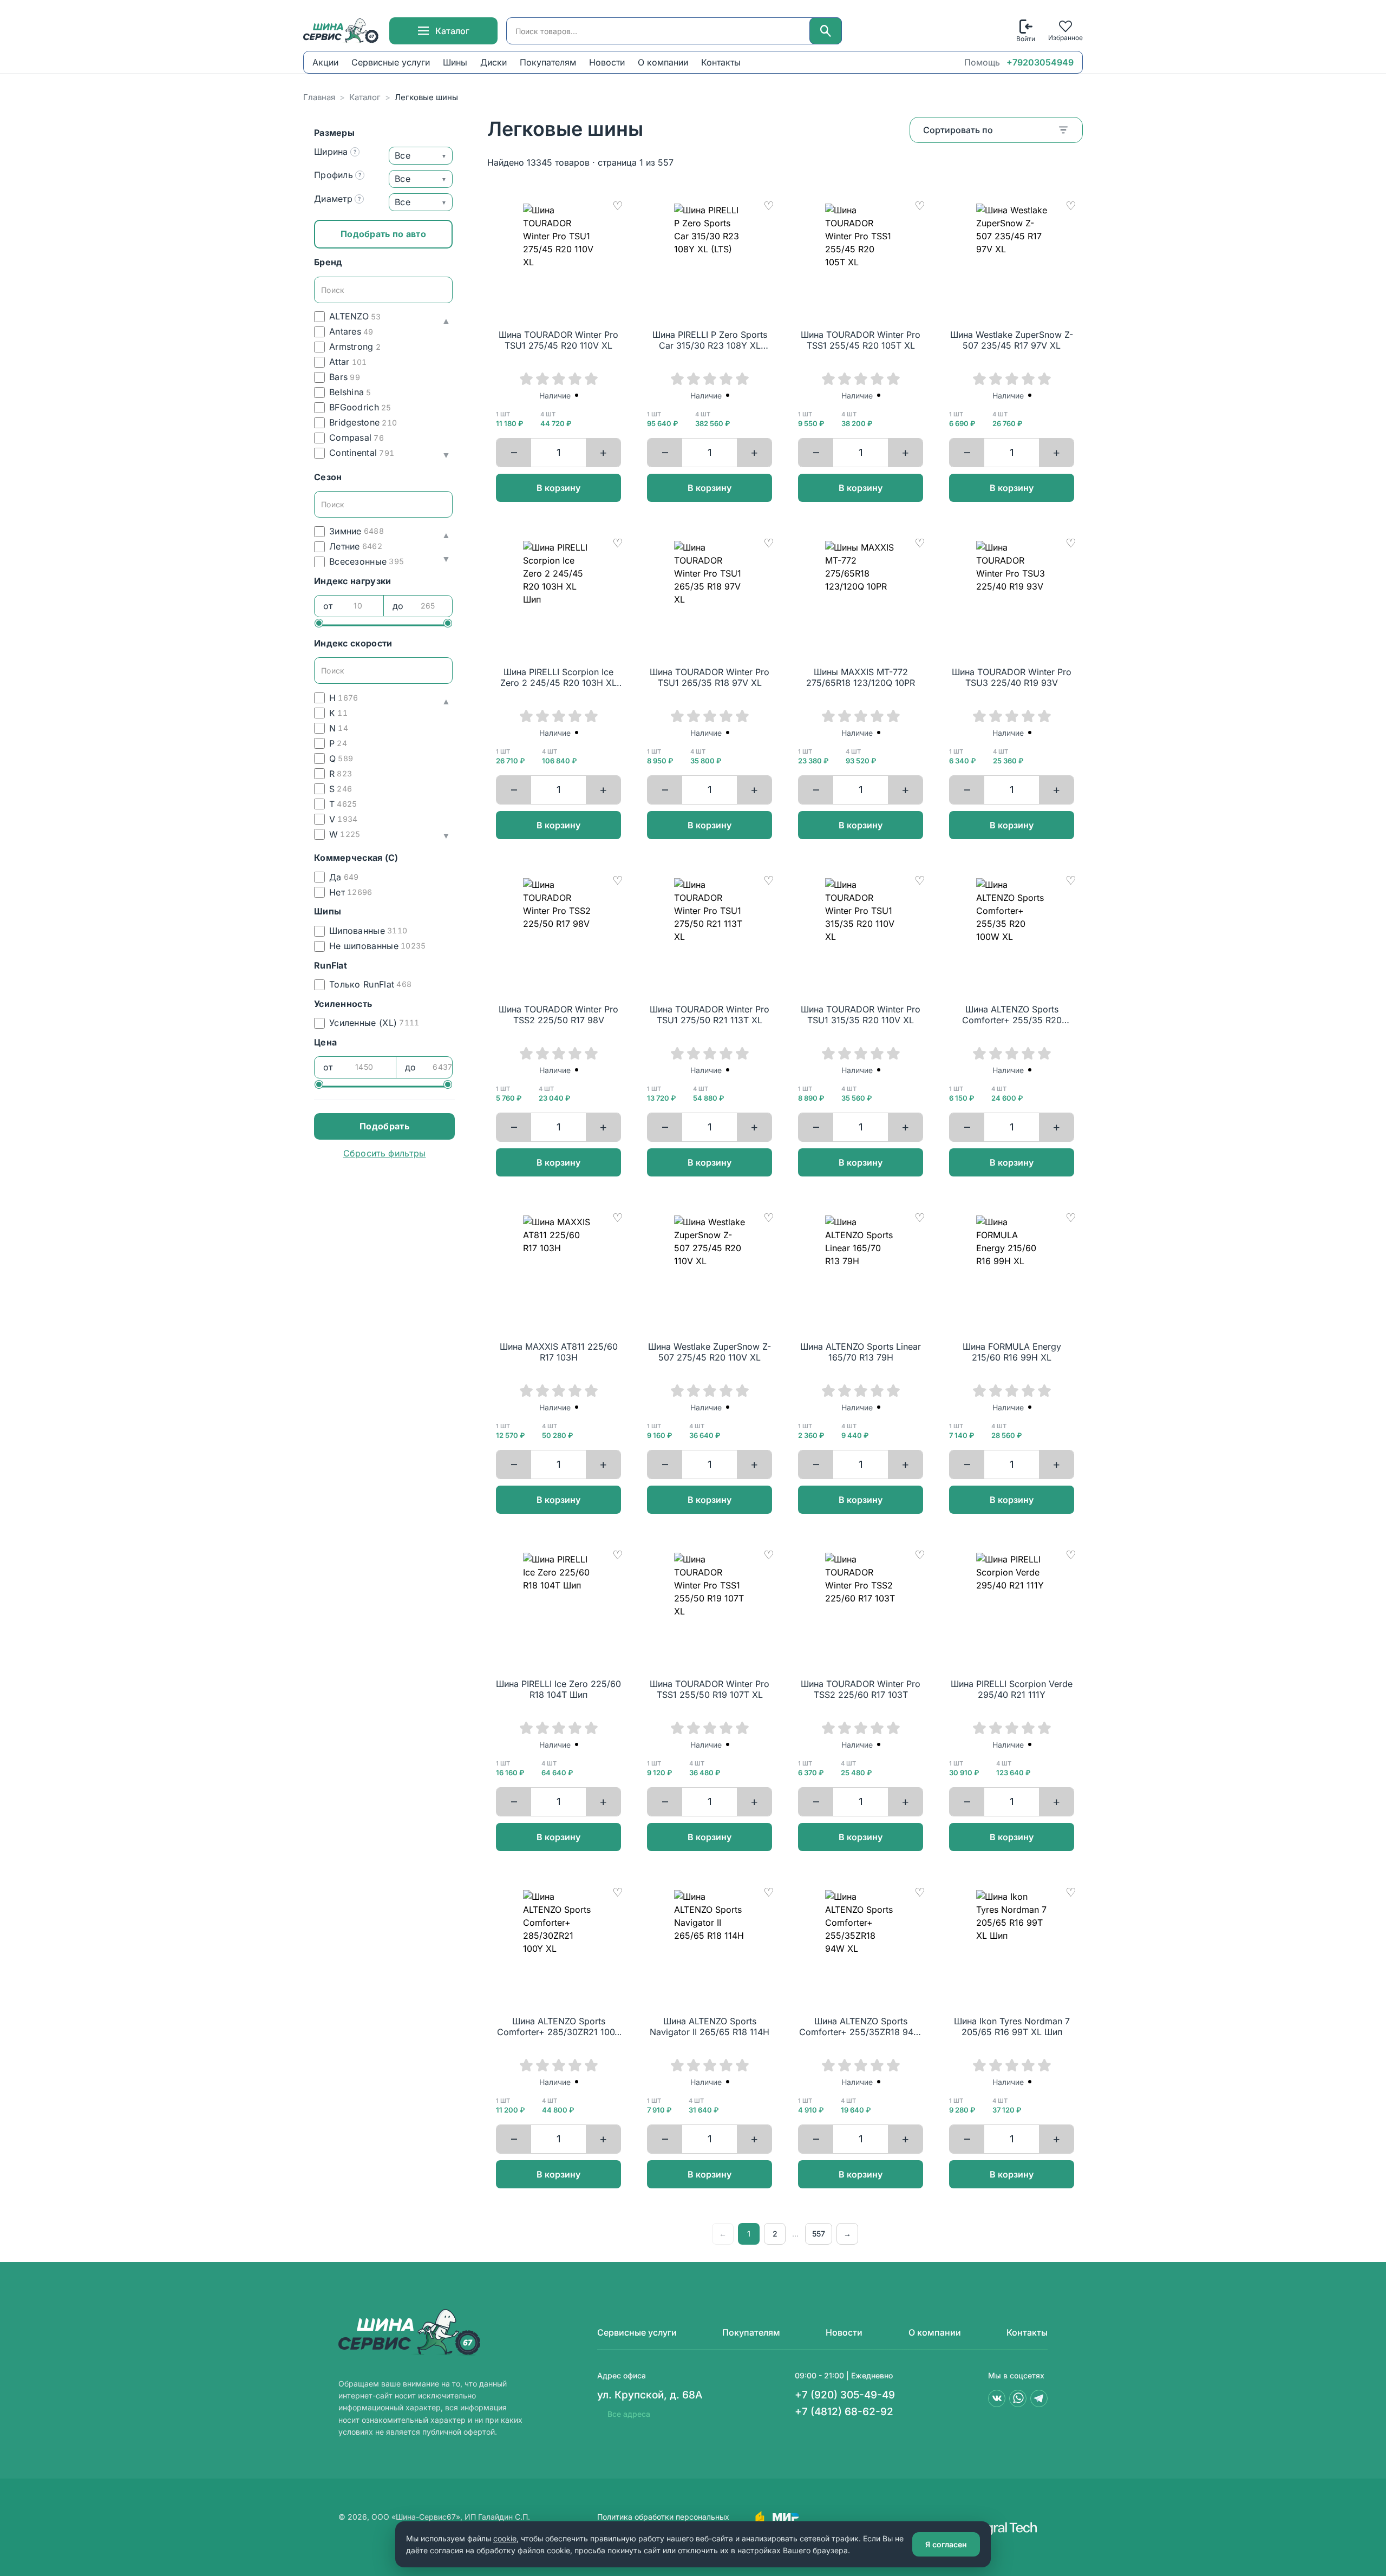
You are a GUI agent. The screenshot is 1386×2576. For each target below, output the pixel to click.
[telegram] (1039, 2398)
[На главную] (342, 31)
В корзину (558, 488)
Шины (455, 62)
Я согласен (946, 2544)
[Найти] (826, 31)
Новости (607, 62)
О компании (663, 62)
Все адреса (629, 2414)
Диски (493, 62)
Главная (319, 97)
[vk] (997, 2398)
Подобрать (384, 1126)
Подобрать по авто (383, 234)
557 (819, 2234)
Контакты (721, 62)
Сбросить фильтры (385, 1153)
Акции (325, 62)
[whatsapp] (1018, 2398)
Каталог (365, 97)
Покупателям (548, 62)
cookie (505, 2538)
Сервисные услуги (391, 62)
